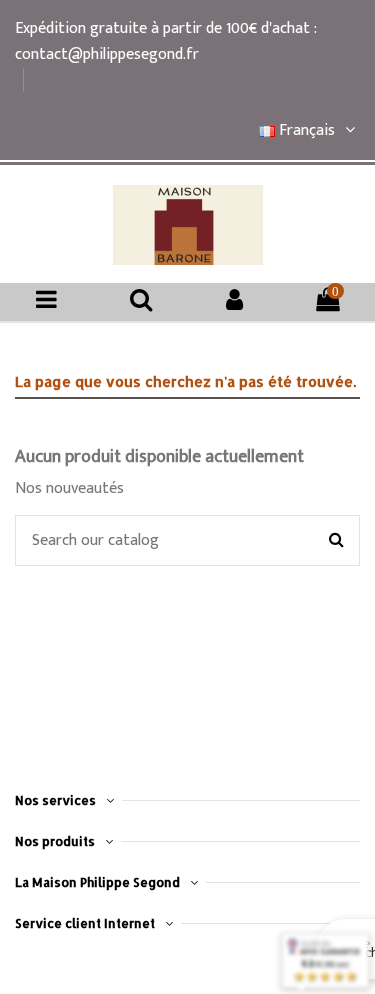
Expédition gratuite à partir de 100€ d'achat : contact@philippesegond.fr (165, 41)
